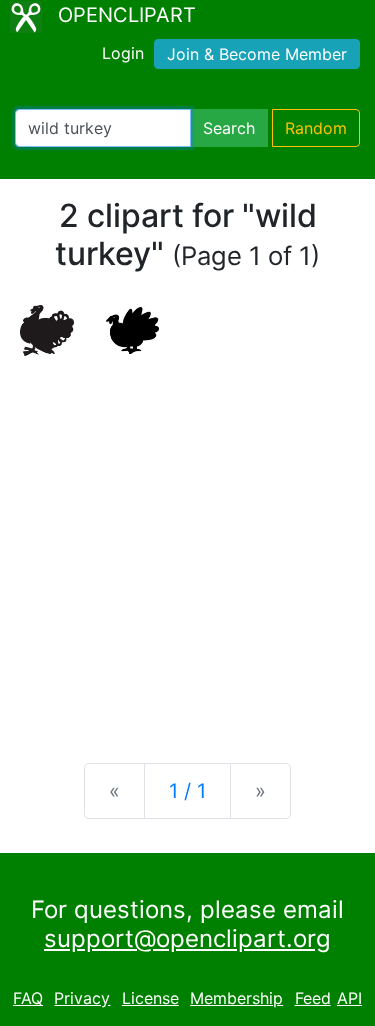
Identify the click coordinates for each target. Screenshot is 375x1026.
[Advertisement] (187, 543)
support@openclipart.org (187, 938)
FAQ (28, 998)
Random (316, 128)
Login (123, 53)
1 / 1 (187, 791)
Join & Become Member (257, 54)
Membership (236, 998)
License (150, 998)
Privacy (82, 998)
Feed (313, 998)
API (349, 998)
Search (229, 128)
